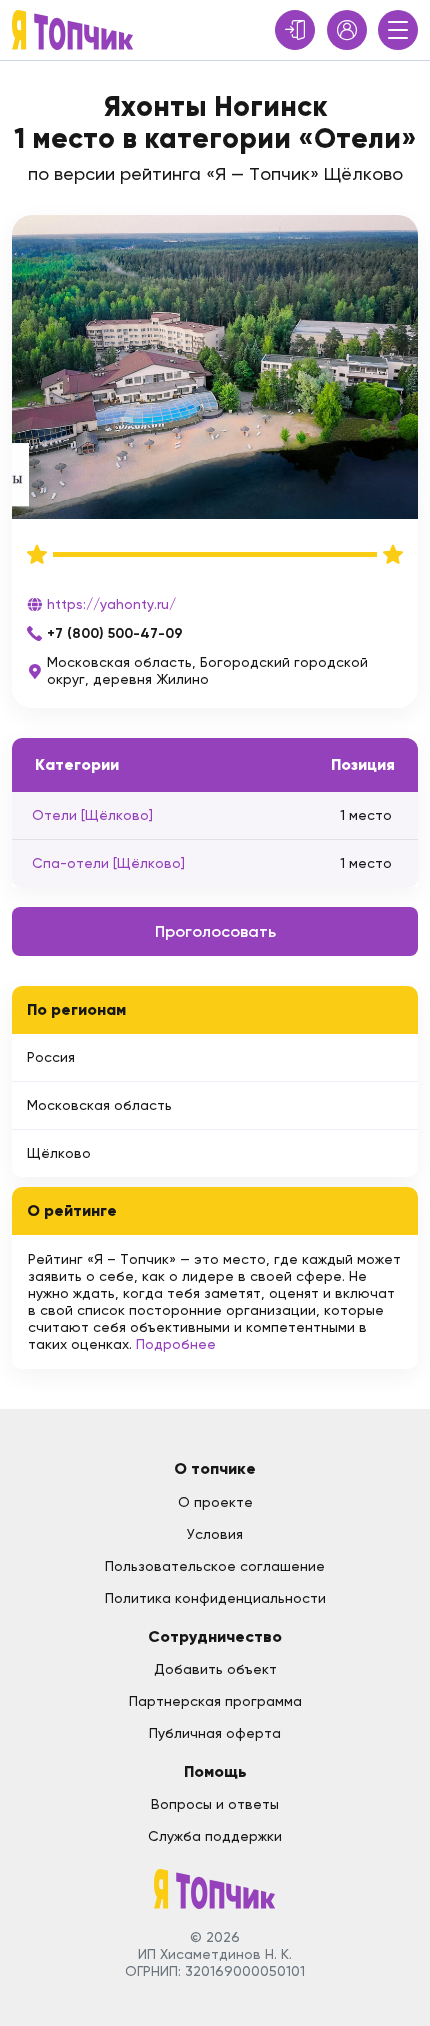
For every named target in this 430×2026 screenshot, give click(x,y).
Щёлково (59, 1153)
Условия (215, 1534)
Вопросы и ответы (215, 1804)
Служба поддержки (215, 1836)
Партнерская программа (215, 1701)
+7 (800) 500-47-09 (115, 633)
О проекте (215, 1502)
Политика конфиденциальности (215, 1598)
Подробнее (176, 1344)
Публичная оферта (215, 1733)
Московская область (99, 1105)
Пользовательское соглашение (215, 1566)
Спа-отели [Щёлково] (108, 863)
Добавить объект (215, 1669)
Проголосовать (215, 931)
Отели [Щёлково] (92, 815)
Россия (51, 1057)
